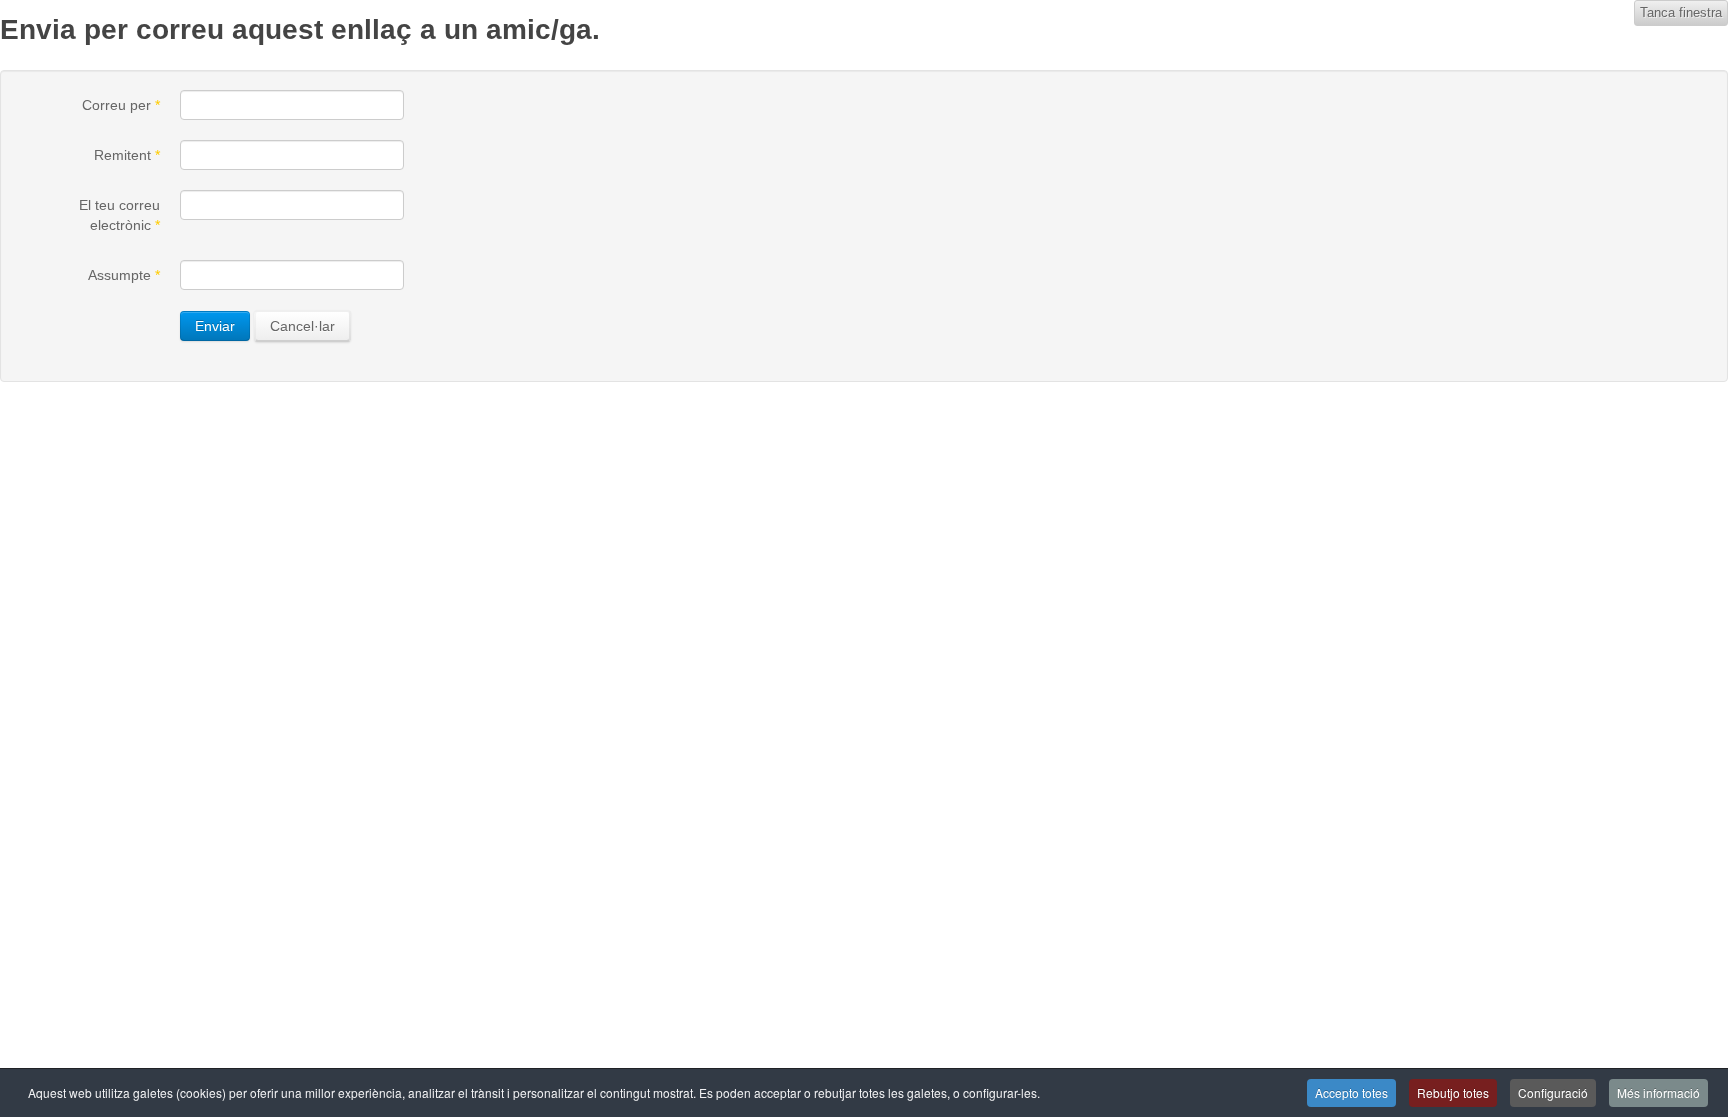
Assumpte (124, 275)
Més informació (1658, 1092)
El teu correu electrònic (119, 215)
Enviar (215, 326)
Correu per (121, 105)
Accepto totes (1351, 1092)
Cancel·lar (302, 326)
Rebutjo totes (1453, 1092)
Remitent (127, 155)
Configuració (1553, 1092)
